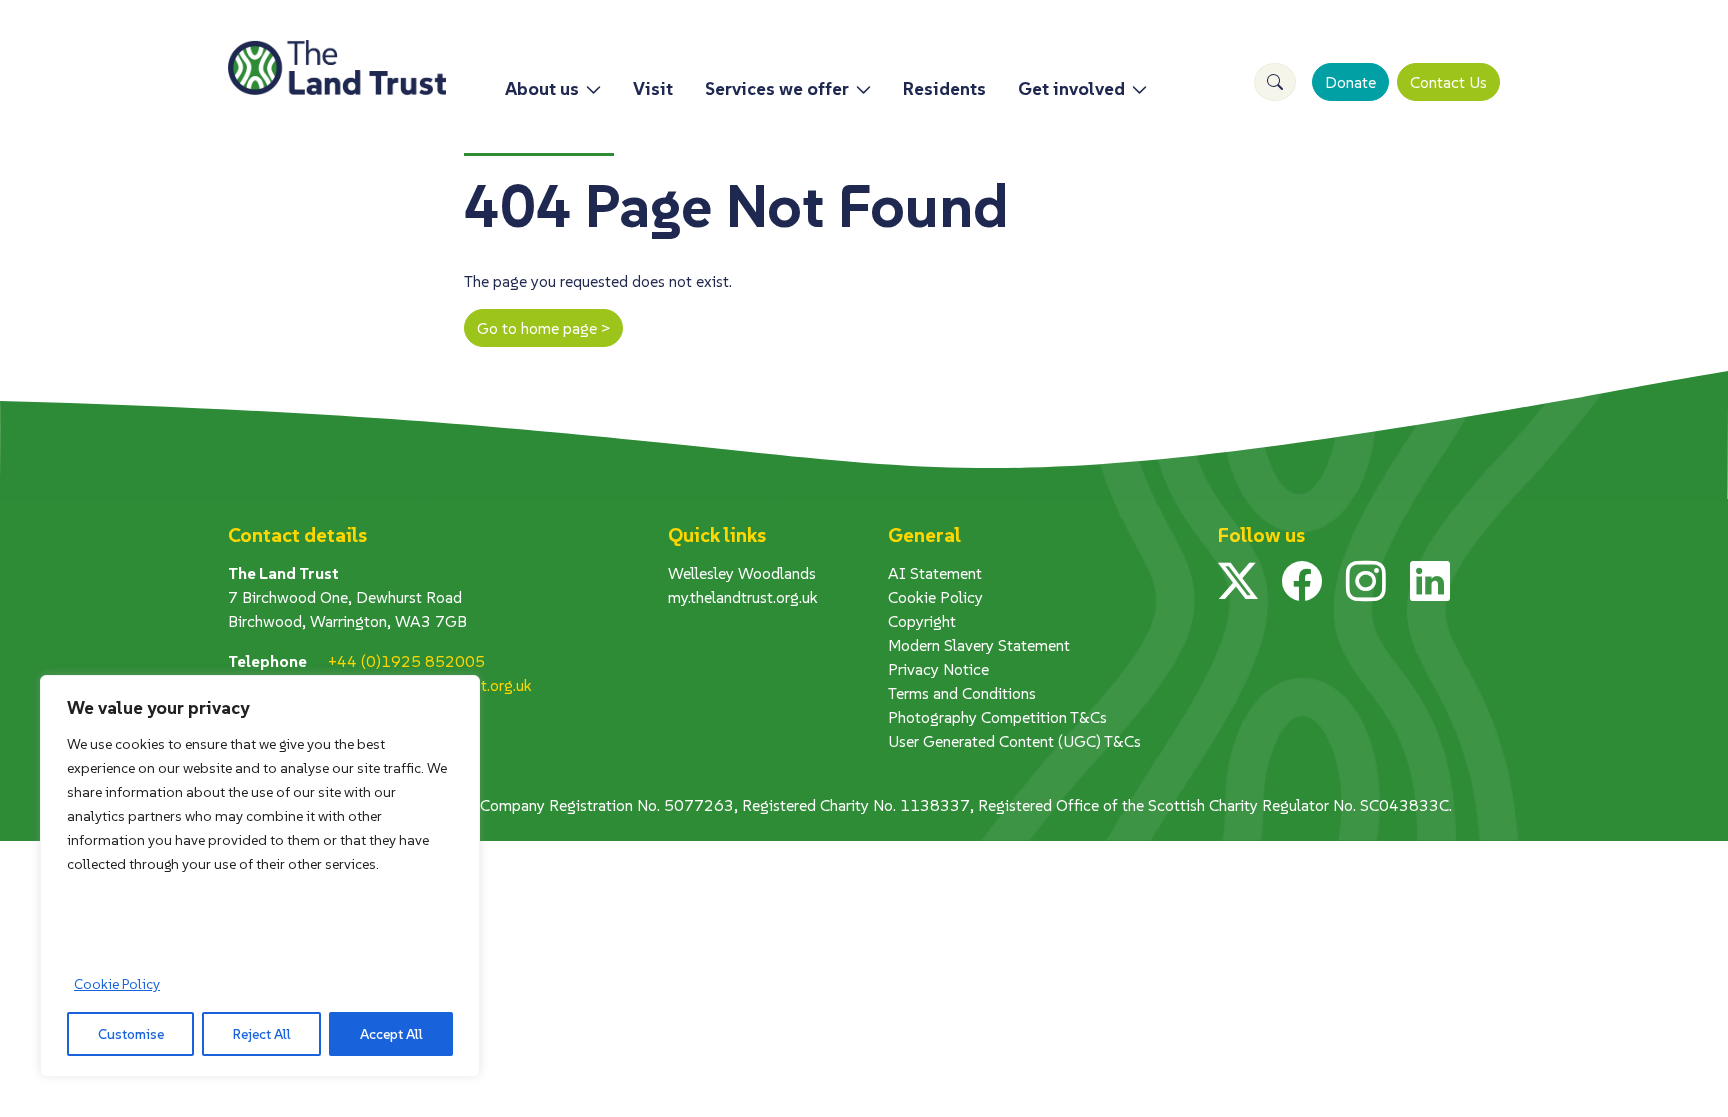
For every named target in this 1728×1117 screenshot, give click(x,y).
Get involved (1071, 88)
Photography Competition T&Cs (997, 717)
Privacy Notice (938, 669)
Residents (944, 88)
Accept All (391, 1034)
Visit (653, 88)
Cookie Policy (117, 984)
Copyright (922, 621)
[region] (260, 876)
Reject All (262, 1034)
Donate (1350, 82)
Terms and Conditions (962, 693)
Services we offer (777, 88)
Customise (131, 1034)
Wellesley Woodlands (742, 573)
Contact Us (1448, 82)
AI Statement (935, 573)
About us (542, 88)
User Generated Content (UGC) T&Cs (1014, 741)
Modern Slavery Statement (979, 645)
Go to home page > (543, 328)
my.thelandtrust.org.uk (743, 597)
